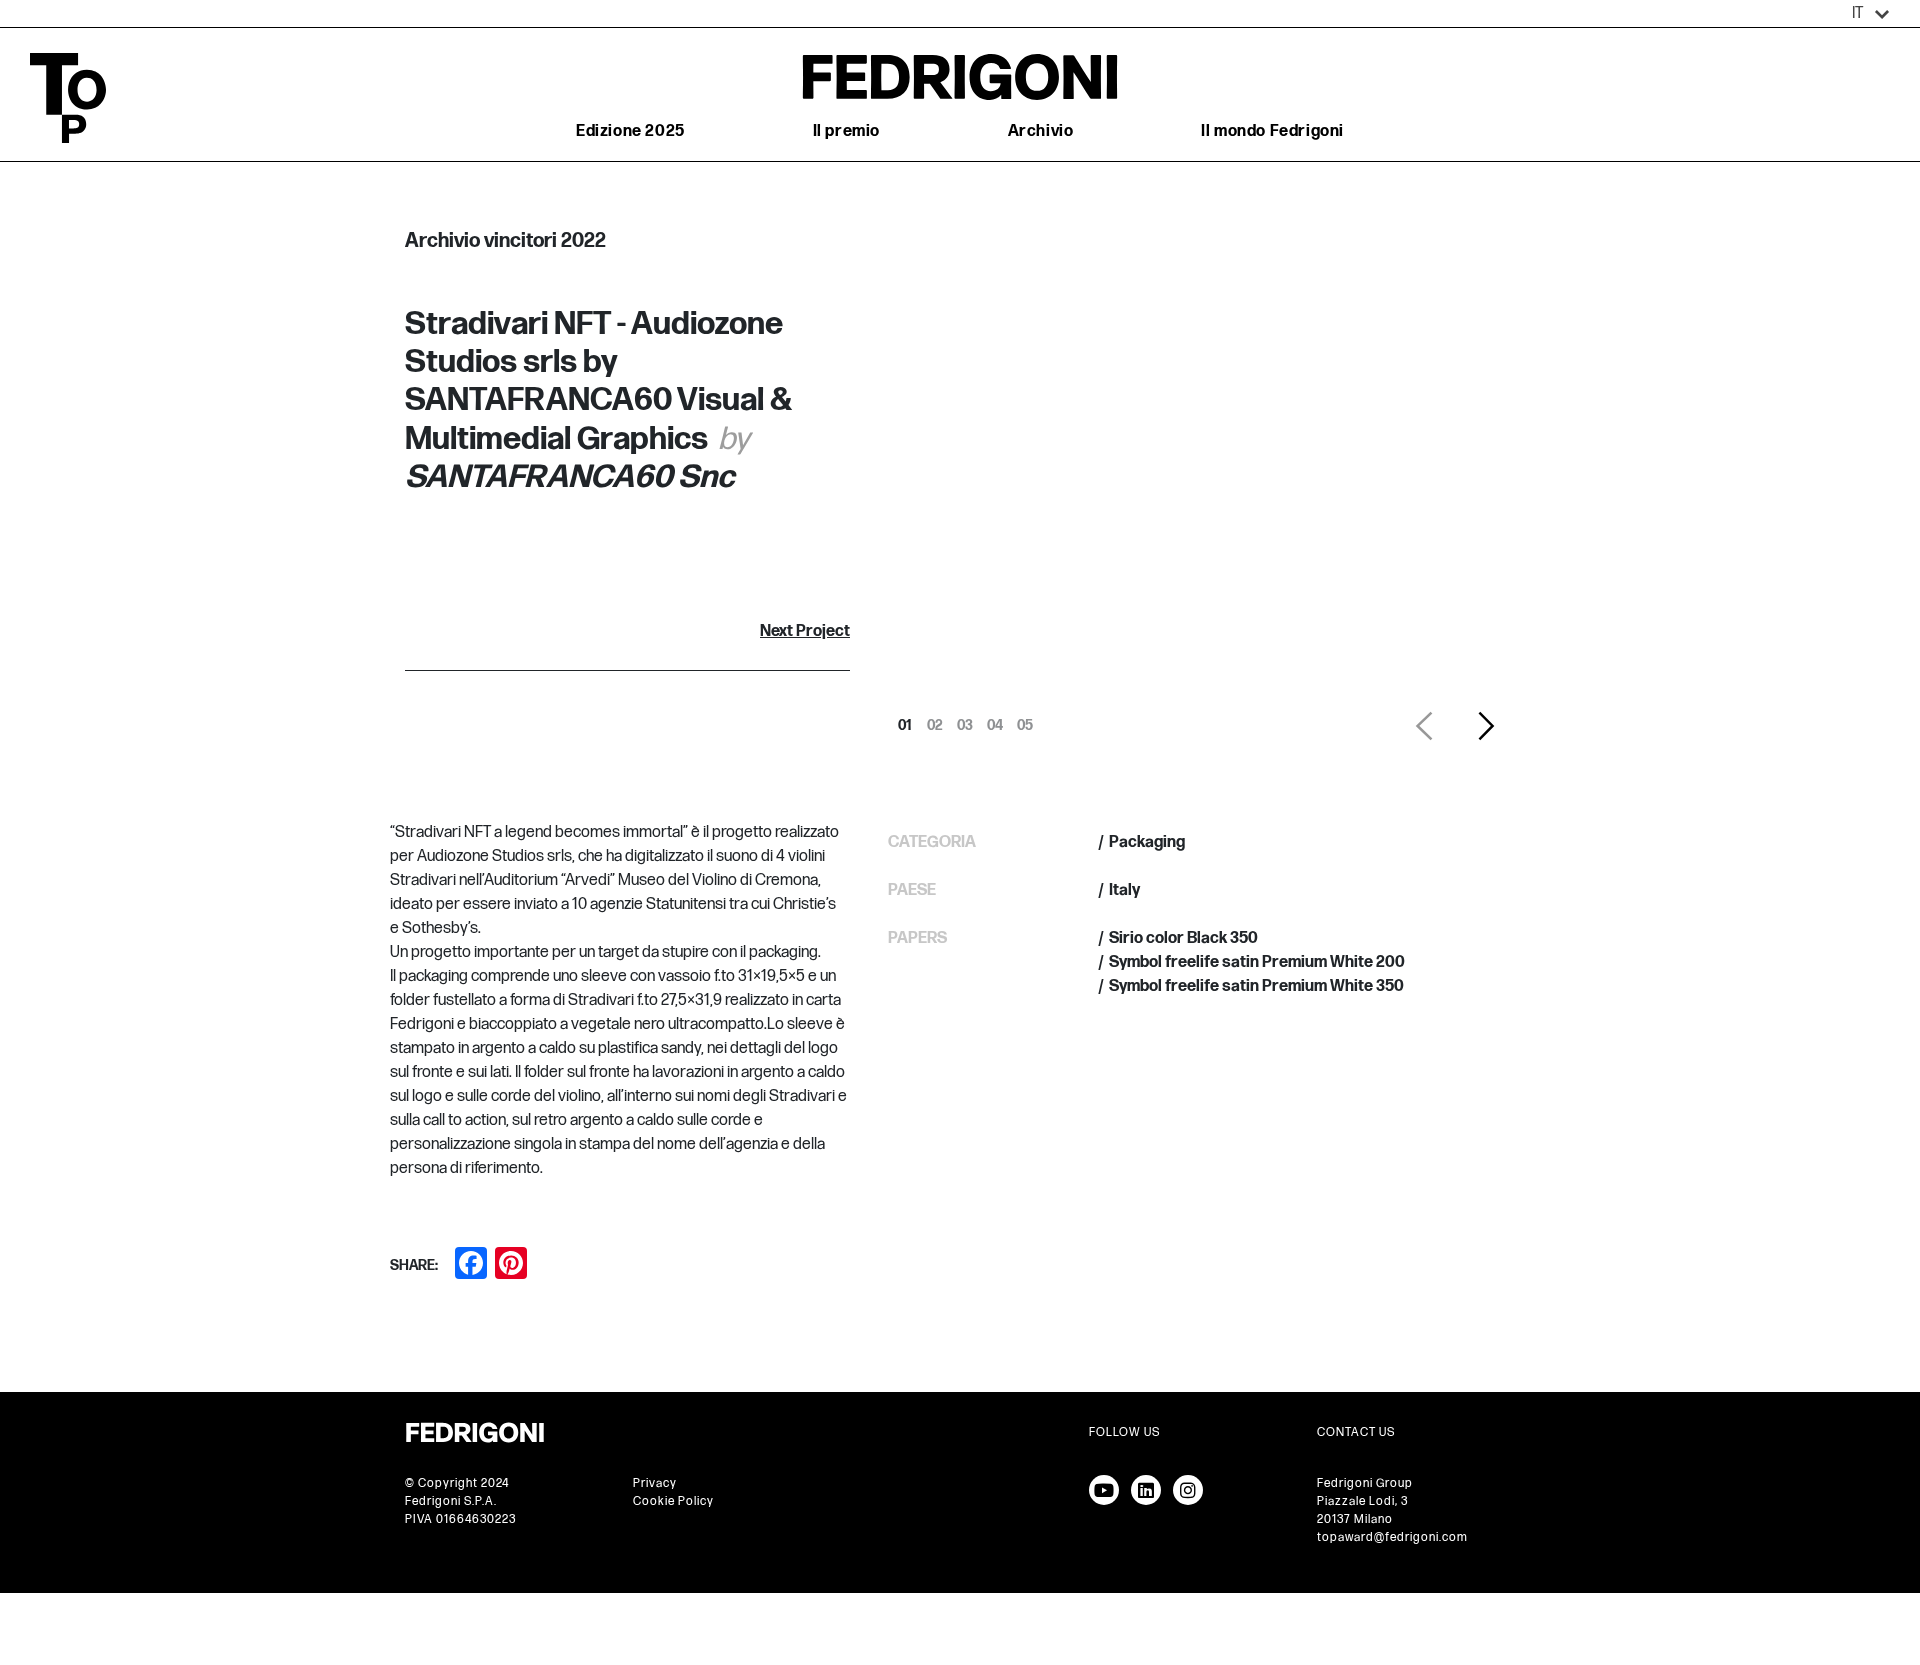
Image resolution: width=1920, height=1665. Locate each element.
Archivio (1041, 131)
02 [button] (935, 720)
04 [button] (995, 720)
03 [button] (965, 720)
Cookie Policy (673, 1501)
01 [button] (905, 720)
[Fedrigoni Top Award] (960, 76)
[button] (1871, 14)
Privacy (655, 1483)
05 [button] (1025, 720)
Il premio (846, 131)
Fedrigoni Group (1365, 1483)
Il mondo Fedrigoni (1272, 131)
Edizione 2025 (630, 131)
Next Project (805, 631)
